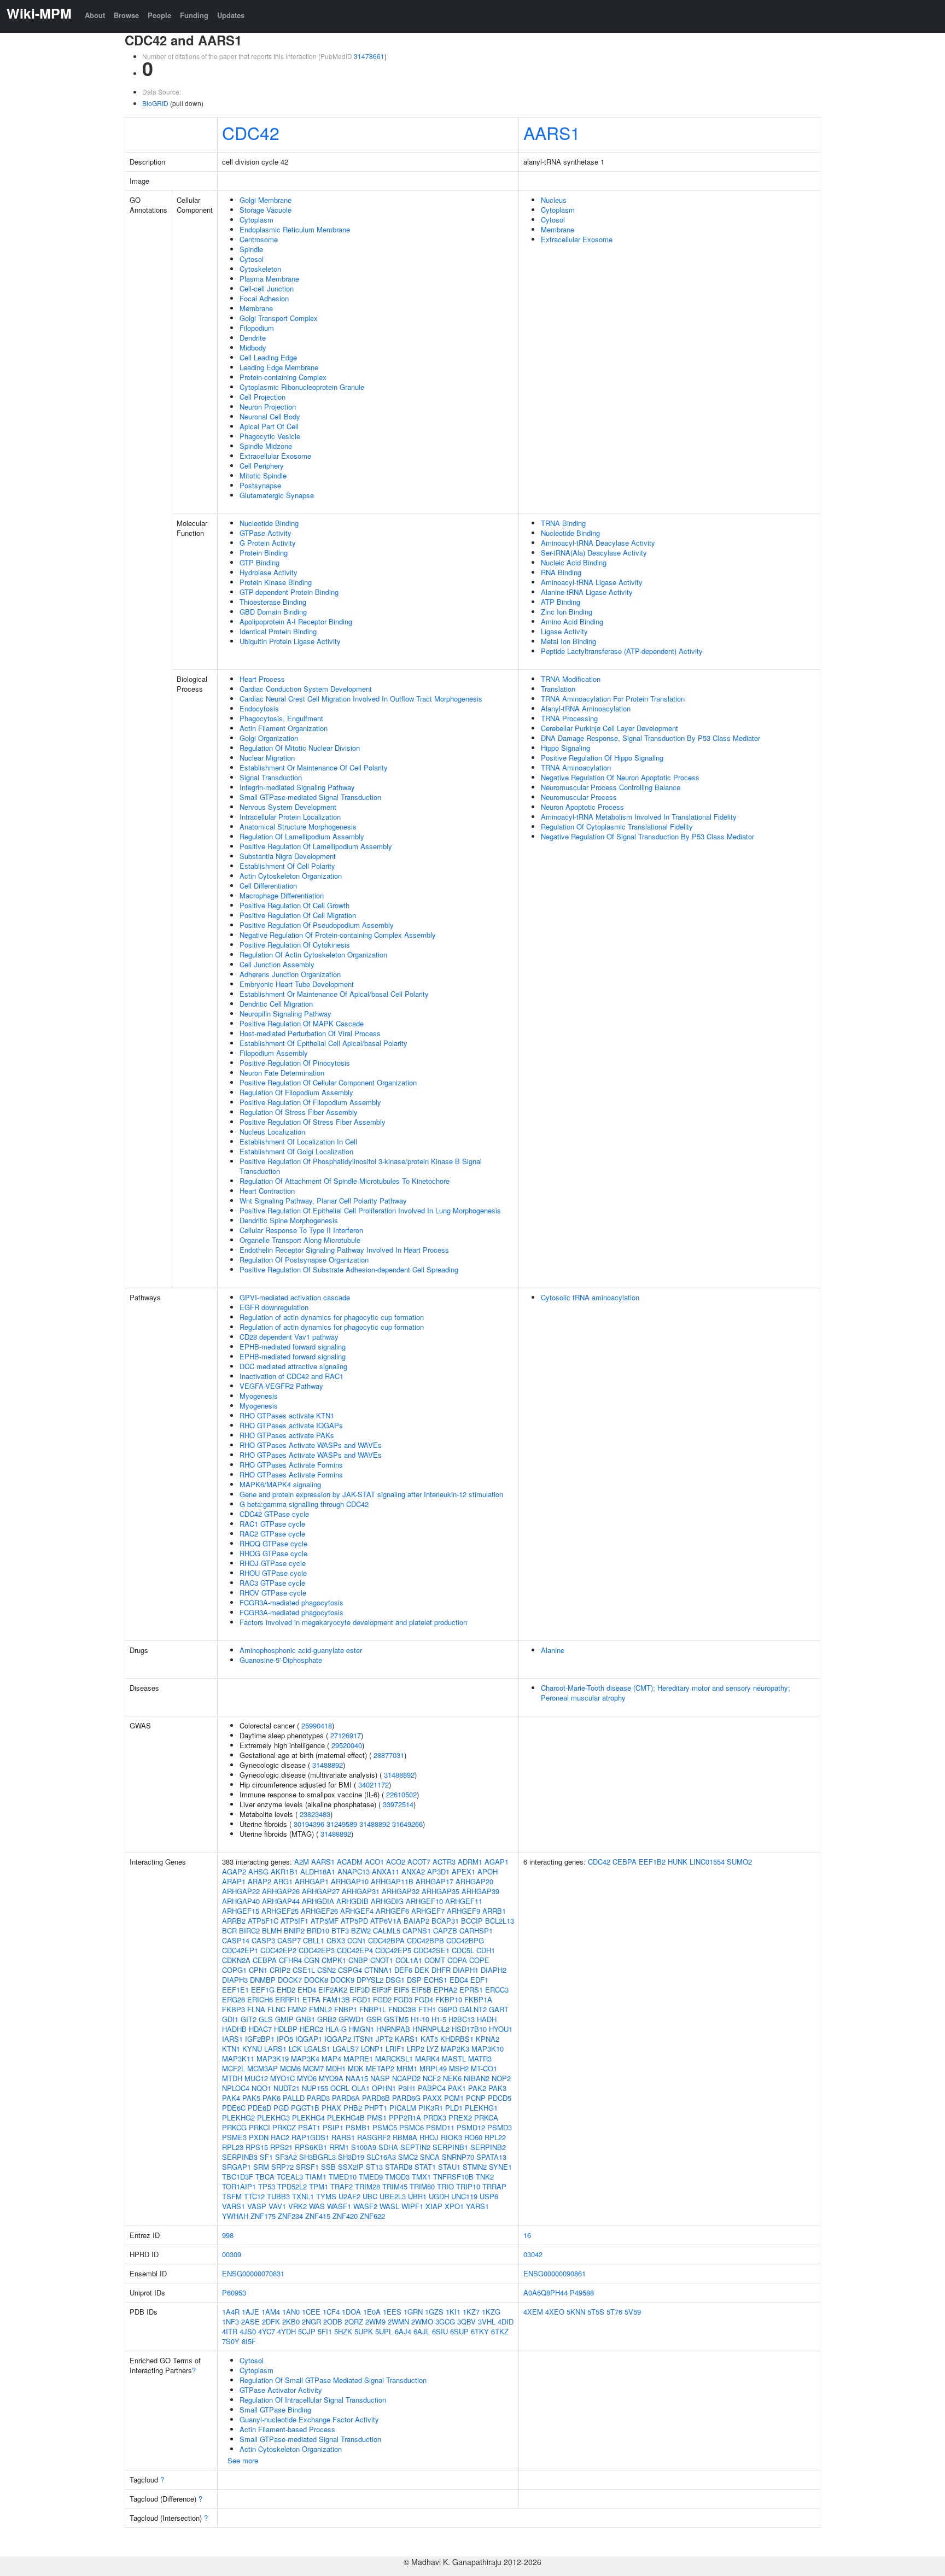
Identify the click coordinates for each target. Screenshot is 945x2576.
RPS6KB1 (311, 2147)
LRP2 (416, 2049)
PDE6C (234, 2108)
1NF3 (231, 2321)
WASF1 (339, 2206)
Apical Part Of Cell (269, 426)
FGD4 (424, 1999)
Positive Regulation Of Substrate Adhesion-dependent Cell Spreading (349, 1269)
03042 (533, 2254)
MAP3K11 (238, 2058)
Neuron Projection (268, 407)
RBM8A (405, 2137)
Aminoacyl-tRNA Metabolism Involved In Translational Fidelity (639, 817)
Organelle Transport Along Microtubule (300, 1240)
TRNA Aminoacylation (576, 767)
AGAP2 (234, 1871)
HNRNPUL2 (431, 2029)
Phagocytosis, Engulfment (281, 718)
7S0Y (231, 2341)
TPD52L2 (292, 2186)
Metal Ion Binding (568, 641)
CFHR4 (290, 1960)
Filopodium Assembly (274, 1053)
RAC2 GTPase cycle (272, 1534)
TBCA (265, 2177)
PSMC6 (412, 2127)
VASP (257, 2206)
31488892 (328, 1765)
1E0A (372, 2312)
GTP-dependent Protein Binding (289, 592)
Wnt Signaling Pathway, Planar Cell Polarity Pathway (323, 1201)
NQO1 (261, 2088)
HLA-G (336, 2029)
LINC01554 (707, 1862)
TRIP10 (468, 2186)
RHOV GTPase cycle (273, 1593)
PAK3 (497, 2088)
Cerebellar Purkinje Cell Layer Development (609, 728)
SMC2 (408, 2157)
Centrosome (259, 239)
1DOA (351, 2312)
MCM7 (313, 2068)
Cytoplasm (256, 220)
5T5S (596, 2312)
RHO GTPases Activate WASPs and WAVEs (311, 1445)
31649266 (407, 1824)
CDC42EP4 (355, 1950)
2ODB (333, 2321)
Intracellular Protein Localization (290, 817)
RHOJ (429, 2137)
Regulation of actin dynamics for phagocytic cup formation (332, 1317)
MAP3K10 (488, 2049)
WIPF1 (412, 2206)
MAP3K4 (305, 2058)
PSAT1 (309, 2127)
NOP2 (501, 2078)
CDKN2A (236, 1960)
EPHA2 (445, 1990)
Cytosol (252, 259)
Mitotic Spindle (263, 475)
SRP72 (282, 2167)
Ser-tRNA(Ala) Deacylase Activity (594, 553)
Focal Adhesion (264, 298)
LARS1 (275, 2049)
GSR (374, 2019)
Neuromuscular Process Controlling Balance (611, 787)
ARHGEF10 (424, 1901)
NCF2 (432, 2078)
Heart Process (262, 679)
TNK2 (485, 2177)
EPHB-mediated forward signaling (293, 1347)
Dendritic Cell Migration (276, 1004)
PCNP (476, 2098)
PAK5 (251, 2098)
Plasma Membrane (269, 279)
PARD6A (346, 2098)
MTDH (232, 2078)
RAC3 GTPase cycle (272, 1583)
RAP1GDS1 (310, 2137)
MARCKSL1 (394, 2058)
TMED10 (343, 2177)
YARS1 (477, 2206)
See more (243, 2460)
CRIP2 (280, 1970)
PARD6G (406, 2098)
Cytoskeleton (260, 269)
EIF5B (421, 1990)
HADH (487, 2019)
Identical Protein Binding (278, 631)
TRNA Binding (563, 523)
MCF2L (234, 2068)
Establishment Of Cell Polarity (287, 866)
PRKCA (486, 2118)
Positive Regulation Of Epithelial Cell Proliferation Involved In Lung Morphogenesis (370, 1210)
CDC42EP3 (317, 1950)
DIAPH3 (235, 1980)
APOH (488, 1871)
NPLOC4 (236, 2088)
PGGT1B (305, 2108)
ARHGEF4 (357, 1911)
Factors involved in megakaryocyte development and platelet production (353, 1622)
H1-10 (420, 2019)
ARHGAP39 (480, 1891)
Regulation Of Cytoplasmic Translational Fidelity (617, 826)
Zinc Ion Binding (567, 612)
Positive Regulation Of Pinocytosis (295, 1063)
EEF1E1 (235, 1990)
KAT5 (429, 2039)
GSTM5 (396, 2019)
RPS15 (257, 2147)
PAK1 (457, 2088)
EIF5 (401, 1990)
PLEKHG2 (238, 2118)
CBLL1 (314, 1940)
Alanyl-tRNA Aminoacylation (586, 708)
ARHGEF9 (463, 1911)
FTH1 (427, 2009)
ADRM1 (470, 1862)
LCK (295, 2049)
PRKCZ (284, 2127)
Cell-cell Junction (267, 288)
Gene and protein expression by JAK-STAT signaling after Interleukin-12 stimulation (371, 1494)
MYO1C (282, 2078)
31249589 (342, 1824)
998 (228, 2235)
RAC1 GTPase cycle (272, 1524)
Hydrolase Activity (269, 572)
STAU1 (449, 2167)
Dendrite (253, 338)
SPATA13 (491, 2157)
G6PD (448, 2009)
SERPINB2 (488, 2147)
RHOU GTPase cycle (273, 1573)
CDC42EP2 (278, 1950)
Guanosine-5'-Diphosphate (281, 1660)
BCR (229, 1930)
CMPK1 (334, 1960)
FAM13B (336, 1999)
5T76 (614, 2312)
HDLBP (286, 2029)
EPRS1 (471, 1990)
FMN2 (297, 2009)
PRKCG (234, 2127)
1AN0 (291, 2312)
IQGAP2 (338, 2039)
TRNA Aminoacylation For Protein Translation (613, 699)
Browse (126, 15)
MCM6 (290, 2068)
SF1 (266, 2157)
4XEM (533, 2312)
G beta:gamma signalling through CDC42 (304, 1504)
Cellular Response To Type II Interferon (301, 1230)
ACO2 (396, 1862)
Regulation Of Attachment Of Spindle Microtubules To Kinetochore (345, 1181)
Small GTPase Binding (275, 2409)
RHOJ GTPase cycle (273, 1563)
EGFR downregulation (274, 1307)
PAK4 (231, 2098)
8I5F (249, 2341)
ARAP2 (259, 1881)
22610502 (401, 1794)
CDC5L (463, 1950)
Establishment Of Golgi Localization (296, 1151)
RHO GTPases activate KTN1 (287, 1415)
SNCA (430, 2157)
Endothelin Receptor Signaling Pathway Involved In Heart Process (344, 1250)
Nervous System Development (288, 807)
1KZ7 (471, 2312)
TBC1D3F (238, 2177)
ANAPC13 (354, 1871)
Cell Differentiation (268, 886)
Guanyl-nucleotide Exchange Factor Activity (309, 2419)
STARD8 (399, 2167)
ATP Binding (561, 602)
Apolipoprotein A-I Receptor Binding (296, 621)
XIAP (434, 2206)
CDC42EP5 (393, 1950)
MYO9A (331, 2078)
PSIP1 (333, 2127)
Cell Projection (262, 397)
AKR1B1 (284, 1871)
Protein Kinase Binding (276, 582)
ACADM (350, 1862)
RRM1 (339, 2147)
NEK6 (452, 2078)
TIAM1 (316, 2177)
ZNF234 (290, 2216)
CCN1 (357, 1940)
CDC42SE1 (431, 1950)
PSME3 (234, 2137)
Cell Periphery (262, 466)
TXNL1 (303, 2196)
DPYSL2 (370, 1980)
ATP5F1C (263, 1921)
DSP (414, 1980)
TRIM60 (422, 2186)
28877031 (389, 1755)
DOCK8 (316, 1980)
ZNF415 (318, 2216)
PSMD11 (440, 2127)
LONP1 (372, 2049)
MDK (356, 2068)
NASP (380, 2078)
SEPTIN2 (415, 2147)
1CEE (311, 2312)
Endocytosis (259, 708)
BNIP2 (294, 1930)
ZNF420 (345, 2216)
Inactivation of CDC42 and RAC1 (291, 1376)
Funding (194, 15)
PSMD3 (500, 2127)
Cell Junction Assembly (277, 964)
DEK (422, 1970)
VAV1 (277, 2206)
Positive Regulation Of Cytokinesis (295, 945)
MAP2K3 (455, 2049)
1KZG (491, 2312)
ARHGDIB (352, 1901)
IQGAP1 (309, 2039)
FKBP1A (478, 1999)
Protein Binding (264, 553)
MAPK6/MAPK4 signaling (280, 1484)
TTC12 (254, 2196)
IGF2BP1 (260, 2039)
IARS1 (232, 2039)
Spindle (251, 249)
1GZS (434, 2312)
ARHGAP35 (441, 1891)
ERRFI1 (288, 1999)
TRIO (445, 2186)
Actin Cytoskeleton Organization (291, 876)
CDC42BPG (465, 1940)
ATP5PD (354, 1921)
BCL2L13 (500, 1921)
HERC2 (311, 2029)
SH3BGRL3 (317, 2157)
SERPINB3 (240, 2157)
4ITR (230, 2331)
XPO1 (454, 2206)
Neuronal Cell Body (270, 416)
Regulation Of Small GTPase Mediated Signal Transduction (333, 2380)
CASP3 (263, 1940)
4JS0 (248, 2331)
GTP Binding (259, 562)
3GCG (445, 2321)
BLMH (272, 1930)
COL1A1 (409, 1960)
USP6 (489, 2196)
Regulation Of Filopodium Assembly (296, 1092)
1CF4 (331, 2312)
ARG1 (283, 1881)
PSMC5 (385, 2127)
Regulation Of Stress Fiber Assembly (299, 1112)
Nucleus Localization (272, 1132)
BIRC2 (249, 1930)
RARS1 (343, 2137)
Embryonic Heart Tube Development (297, 984)
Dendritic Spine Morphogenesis (289, 1220)
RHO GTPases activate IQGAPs (291, 1425)
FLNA (256, 2009)
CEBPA (265, 1960)
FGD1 (361, 1999)
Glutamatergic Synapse (277, 495)
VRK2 (297, 2206)
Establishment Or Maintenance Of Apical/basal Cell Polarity (334, 994)
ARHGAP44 (281, 1901)
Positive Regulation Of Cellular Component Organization (328, 1082)
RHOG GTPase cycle (273, 1553)
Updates (231, 15)
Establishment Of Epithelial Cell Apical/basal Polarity (323, 1043)
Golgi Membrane (266, 200)
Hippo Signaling (565, 748)
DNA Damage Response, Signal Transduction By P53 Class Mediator (651, 738)
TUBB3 (278, 2196)
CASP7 (289, 1940)
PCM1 (454, 2098)
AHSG (258, 1871)
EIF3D (360, 1990)
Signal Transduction (271, 777)
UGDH (439, 2196)
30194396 (309, 1824)
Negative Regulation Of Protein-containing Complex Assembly (338, 935)
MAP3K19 (273, 2058)
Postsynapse (260, 485)
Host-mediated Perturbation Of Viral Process (310, 1033)
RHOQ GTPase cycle (273, 1543)
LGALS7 (346, 2049)
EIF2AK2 (333, 1990)
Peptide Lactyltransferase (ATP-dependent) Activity (622, 651)
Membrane (256, 308)
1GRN (413, 2312)
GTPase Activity (266, 533)
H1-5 (439, 2019)
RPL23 (233, 2147)
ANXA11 (386, 1871)
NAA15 (357, 2078)
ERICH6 (260, 1999)
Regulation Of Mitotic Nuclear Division (300, 748)
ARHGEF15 (241, 1911)
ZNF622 (372, 2216)
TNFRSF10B (453, 2177)
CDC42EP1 (240, 1950)
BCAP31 (445, 1921)
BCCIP (472, 1921)
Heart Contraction (267, 1191)
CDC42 (251, 132)
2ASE (250, 2321)
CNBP (358, 1960)
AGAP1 (497, 1862)
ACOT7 (419, 1862)
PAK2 (477, 2088)
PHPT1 (376, 2108)
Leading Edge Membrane (279, 367)
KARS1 (407, 2039)
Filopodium (257, 328)
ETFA (311, 1999)
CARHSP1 (476, 1930)
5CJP (307, 2331)
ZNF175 (263, 2216)
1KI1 (453, 2312)
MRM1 (407, 2068)
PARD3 (318, 2098)
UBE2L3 (393, 2196)
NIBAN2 (477, 2078)
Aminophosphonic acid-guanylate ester (301, 1650)
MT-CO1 (484, 2068)
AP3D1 (438, 1871)
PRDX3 (435, 2118)
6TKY (480, 2331)
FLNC (276, 2009)
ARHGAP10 (350, 1881)
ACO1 (374, 1862)
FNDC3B (402, 2009)
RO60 (473, 2137)
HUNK (678, 1862)
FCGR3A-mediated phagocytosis (291, 1602)
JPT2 (384, 2039)
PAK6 (272, 2098)
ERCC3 (497, 1990)
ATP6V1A (386, 1921)
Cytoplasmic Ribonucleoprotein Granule (302, 387)
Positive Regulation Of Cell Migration (298, 915)
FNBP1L (373, 2009)
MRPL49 (433, 2068)
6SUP (459, 2331)
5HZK (343, 2331)
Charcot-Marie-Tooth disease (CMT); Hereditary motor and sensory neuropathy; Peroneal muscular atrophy (666, 1693)
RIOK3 (451, 2137)
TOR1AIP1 (239, 2186)
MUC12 (256, 2078)
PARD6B (376, 2098)
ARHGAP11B (392, 1881)
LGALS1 (317, 2049)
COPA (457, 1960)
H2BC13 (462, 2019)
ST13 (374, 2167)
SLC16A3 (381, 2157)
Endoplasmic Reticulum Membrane (295, 229)
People (159, 15)
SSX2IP (351, 2167)
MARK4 (427, 2058)
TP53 (267, 2186)
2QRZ (354, 2321)
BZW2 (361, 1930)
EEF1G (263, 1990)
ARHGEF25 (280, 1911)
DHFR (441, 1970)
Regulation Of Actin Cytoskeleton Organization (313, 954)
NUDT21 (287, 2088)
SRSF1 (307, 2167)
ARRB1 (494, 1911)
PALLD (294, 2098)
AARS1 (552, 132)
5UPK (364, 2331)
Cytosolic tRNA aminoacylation (590, 1297)
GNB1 (305, 2019)
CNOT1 (382, 1960)
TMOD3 (397, 2177)
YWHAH (235, 2216)
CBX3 (336, 1940)
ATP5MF (325, 1921)
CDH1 (486, 1950)
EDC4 (459, 1980)
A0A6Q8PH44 (546, 2292)
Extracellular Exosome (275, 456)
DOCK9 (342, 1980)
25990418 (317, 1725)
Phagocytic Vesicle (270, 436)
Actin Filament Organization (284, 728)
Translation (558, 689)
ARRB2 (234, 1921)
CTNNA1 (378, 1970)
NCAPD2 (406, 2078)
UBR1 (417, 2196)
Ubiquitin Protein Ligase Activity (290, 641)
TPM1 (319, 2186)
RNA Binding (561, 572)
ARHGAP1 (312, 1881)
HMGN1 (361, 2029)
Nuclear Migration (267, 758)
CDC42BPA (386, 1940)
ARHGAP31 (361, 1891)
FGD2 (382, 1999)
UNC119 (464, 2196)
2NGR (311, 2321)
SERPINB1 (450, 2147)
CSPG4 (350, 1970)
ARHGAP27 (321, 1891)
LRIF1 (395, 2049)
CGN (312, 1960)
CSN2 (326, 1970)
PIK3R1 (431, 2108)
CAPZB (445, 1930)
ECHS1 (436, 1980)
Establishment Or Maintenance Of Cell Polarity (314, 767)
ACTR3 (444, 1862)
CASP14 (236, 1940)
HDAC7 (260, 2029)
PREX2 (460, 2118)
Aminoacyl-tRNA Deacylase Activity (598, 543)
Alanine (553, 1650)
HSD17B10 (469, 2029)
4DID (506, 2321)
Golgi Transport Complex (279, 318)
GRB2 (327, 2019)
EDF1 (479, 1980)
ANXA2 (413, 1871)
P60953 (234, 2292)
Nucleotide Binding (269, 523)
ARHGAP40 (241, 1901)
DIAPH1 (466, 1970)
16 (527, 2235)
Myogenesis (259, 1396)
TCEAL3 (290, 2177)
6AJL (422, 2331)
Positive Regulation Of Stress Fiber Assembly (313, 1122)
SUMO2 (739, 1862)
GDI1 (230, 2019)
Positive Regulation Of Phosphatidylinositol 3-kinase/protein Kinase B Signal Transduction (361, 1166)
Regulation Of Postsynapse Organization (304, 1260)
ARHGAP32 (401, 1891)
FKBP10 (449, 1999)
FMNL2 (320, 2009)
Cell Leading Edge (268, 357)
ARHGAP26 (281, 1891)
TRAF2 (342, 2186)
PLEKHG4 (308, 2118)
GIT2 (249, 2019)
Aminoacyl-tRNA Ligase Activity (592, 582)
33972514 (398, 1804)
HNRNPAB (393, 2029)
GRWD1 (351, 2019)
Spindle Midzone (266, 446)
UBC (370, 2196)
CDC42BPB (425, 1940)
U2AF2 (349, 2196)
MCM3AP (262, 2068)
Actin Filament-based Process (287, 2429)
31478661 (369, 56)
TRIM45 (395, 2186)
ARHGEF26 (319, 1911)
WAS (317, 2206)
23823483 (315, 1814)
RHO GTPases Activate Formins (291, 1465)
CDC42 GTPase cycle (274, 1514)
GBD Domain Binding (273, 612)
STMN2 (475, 2167)
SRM (261, 2167)
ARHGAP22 (241, 1891)
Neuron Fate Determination (282, 1073)
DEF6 (403, 1970)
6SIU (440, 2331)
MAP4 (331, 2058)
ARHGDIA (318, 1901)
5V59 (633, 2312)
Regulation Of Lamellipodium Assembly (302, 836)
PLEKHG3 (273, 2118)
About (95, 15)
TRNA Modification (571, 679)
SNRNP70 (458, 2157)
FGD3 (403, 1999)
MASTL (454, 2058)
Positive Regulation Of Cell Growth (294, 905)
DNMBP (263, 1980)
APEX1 (463, 1871)
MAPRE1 (358, 2058)
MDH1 (336, 2068)
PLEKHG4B (346, 2118)
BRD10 (318, 1930)
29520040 (347, 1745)
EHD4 (307, 1990)
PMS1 (377, 2118)
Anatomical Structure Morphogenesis (298, 826)
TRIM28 (367, 2186)
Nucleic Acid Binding (574, 562)
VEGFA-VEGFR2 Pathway (281, 1386)
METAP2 (380, 2068)
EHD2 (286, 1990)
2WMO (422, 2321)
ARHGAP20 (474, 1881)
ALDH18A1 (318, 1871)
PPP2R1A (405, 2118)
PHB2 (353, 2108)
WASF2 (365, 2206)
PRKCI (259, 2127)
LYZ (433, 2049)
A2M (302, 1862)
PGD (281, 2108)
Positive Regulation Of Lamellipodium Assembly (316, 846)
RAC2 (280, 2137)
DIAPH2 (494, 1970)
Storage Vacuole (266, 210)
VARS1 (234, 2206)
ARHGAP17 (434, 1881)
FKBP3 (234, 2009)
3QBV (466, 2321)
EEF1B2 (652, 1862)
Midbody (253, 347)
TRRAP (494, 2186)
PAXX (432, 2098)
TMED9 (371, 2177)
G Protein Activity (268, 543)
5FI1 (325, 2331)
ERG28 (234, 1999)
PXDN (259, 2137)
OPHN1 (384, 2088)
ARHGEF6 (392, 1911)
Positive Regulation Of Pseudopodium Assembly (317, 925)
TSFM (232, 2196)
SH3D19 (351, 2157)
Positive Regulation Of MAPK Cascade (302, 1023)
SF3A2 (286, 2157)
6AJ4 (403, 2331)
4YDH (287, 2331)
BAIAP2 (416, 1921)
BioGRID (155, 103)
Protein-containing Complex (283, 377)
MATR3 (480, 2058)
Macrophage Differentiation (282, 895)
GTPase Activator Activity (281, 2390)
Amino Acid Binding (572, 621)
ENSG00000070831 (253, 2273)
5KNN (576, 2312)
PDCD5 (500, 2098)
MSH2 (459, 2068)
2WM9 (375, 2321)
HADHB (234, 2029)
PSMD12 (471, 2127)
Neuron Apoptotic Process (582, 807)
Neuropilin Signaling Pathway (285, 1014)
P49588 (582, 2292)
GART (499, 2009)
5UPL (384, 2331)
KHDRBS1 (457, 2039)
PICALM (403, 2108)
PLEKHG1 (481, 2108)
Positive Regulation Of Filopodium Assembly (310, 1102)
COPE (479, 1960)
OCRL (340, 2088)
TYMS (326, 2196)
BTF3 (340, 1930)
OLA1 (361, 2088)
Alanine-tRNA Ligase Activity (587, 592)
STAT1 (425, 2167)
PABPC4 (432, 2088)
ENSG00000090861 (555, 2273)
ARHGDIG (387, 1901)
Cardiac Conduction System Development (306, 689)
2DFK (271, 2321)
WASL (389, 2206)
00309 (232, 2254)
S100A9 (364, 2147)
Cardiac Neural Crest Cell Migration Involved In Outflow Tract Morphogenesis (361, 699)
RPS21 (281, 2147)
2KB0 (291, 2321)
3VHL (487, 2321)
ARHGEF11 (464, 1901)
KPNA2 (488, 2039)
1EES (392, 2312)
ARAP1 (234, 1881)
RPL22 (495, 2137)
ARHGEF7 (428, 1911)
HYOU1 (501, 2029)
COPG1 (234, 1970)
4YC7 (267, 2331)
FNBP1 (346, 2009)
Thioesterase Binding (273, 602)
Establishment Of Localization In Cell (298, 1141)
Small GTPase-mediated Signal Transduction (310, 797)
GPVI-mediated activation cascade (295, 1297)
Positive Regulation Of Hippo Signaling (602, 758)
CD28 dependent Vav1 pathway (289, 1337)
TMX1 (421, 2177)
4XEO (555, 2312)
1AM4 (271, 2312)
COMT (435, 1960)
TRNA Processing (569, 718)
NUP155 (315, 2088)
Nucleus (554, 200)
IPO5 (285, 2039)
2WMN (398, 2321)
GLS (266, 2019)
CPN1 (258, 1970)
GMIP (284, 2019)
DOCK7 (290, 1980)
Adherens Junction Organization (290, 974)
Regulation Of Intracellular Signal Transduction (313, 2400)
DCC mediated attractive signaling (293, 1366)
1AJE (250, 2312)
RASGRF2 (374, 2137)
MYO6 (307, 2078)
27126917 (346, 1735)
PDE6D (259, 2108)
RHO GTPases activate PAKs (287, 1435)
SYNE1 (500, 2167)
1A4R (231, 2312)
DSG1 (395, 1980)
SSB (328, 2167)
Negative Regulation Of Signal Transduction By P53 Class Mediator (647, 836)
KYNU (252, 2049)
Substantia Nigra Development (288, 856)
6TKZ (500, 2331)
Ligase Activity (564, 631)
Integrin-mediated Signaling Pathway (297, 787)
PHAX (331, 2108)
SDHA (388, 2147)
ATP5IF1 (294, 1921)
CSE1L (304, 1970)
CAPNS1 (417, 1930)
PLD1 (454, 2108)
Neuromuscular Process (579, 797)
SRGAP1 (237, 2167)
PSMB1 (358, 2127)
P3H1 (407, 2088)
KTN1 (231, 2049)
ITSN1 (363, 2039)
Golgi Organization (269, 738)
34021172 (374, 1784)
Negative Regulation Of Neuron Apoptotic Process (620, 777)
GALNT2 (473, 2009)
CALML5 (387, 1930)
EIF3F (382, 1990)
